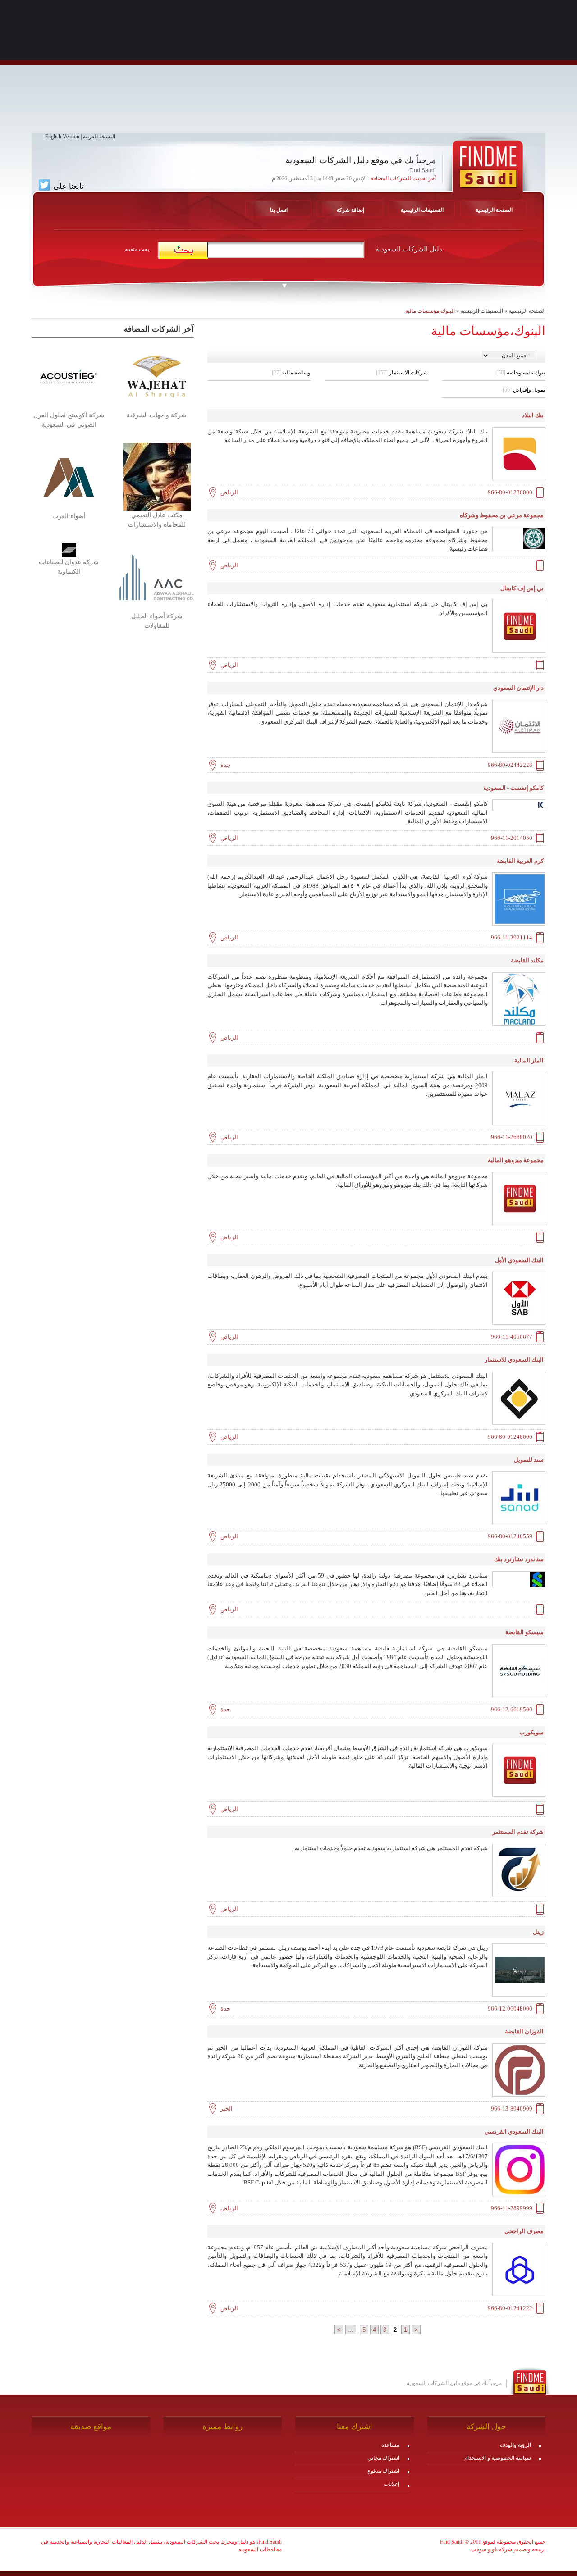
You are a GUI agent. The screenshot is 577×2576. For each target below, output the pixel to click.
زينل (538, 1932)
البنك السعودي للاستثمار (514, 1360)
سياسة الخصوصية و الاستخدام (498, 2458)
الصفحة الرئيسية (527, 311)
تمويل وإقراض (524, 390)
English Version (62, 137)
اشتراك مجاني (383, 2458)
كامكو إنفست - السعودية (513, 788)
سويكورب (531, 1732)
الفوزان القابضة (524, 2031)
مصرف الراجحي (524, 2231)
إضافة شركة (350, 210)
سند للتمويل (529, 1460)
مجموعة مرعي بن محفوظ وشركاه (502, 515)
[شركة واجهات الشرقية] (157, 376)
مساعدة (390, 2445)
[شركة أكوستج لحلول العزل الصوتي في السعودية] (69, 376)
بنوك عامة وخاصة (521, 373)
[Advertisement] (288, 70)
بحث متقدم (137, 249)
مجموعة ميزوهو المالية (516, 1160)
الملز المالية (529, 1060)
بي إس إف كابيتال (522, 588)
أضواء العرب (69, 516)
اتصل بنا (279, 210)
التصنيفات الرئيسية (422, 210)
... (351, 2330)
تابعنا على (67, 186)
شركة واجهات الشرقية (157, 415)
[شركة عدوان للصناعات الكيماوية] (69, 550)
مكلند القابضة (527, 960)
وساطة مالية (291, 373)
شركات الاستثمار (402, 373)
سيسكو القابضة (524, 1632)
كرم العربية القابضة (520, 861)
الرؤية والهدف (515, 2445)
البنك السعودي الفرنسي (514, 2131)
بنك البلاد (533, 415)
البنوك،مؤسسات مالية (430, 311)
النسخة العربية (99, 137)
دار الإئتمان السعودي (518, 688)
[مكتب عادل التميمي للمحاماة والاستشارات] (157, 476)
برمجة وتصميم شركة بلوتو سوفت (508, 2549)
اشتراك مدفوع (383, 2471)
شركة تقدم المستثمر (518, 1832)
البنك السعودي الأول (519, 1260)
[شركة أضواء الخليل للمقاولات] (157, 577)
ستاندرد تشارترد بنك (519, 1559)
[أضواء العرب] (69, 477)
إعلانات (392, 2484)
